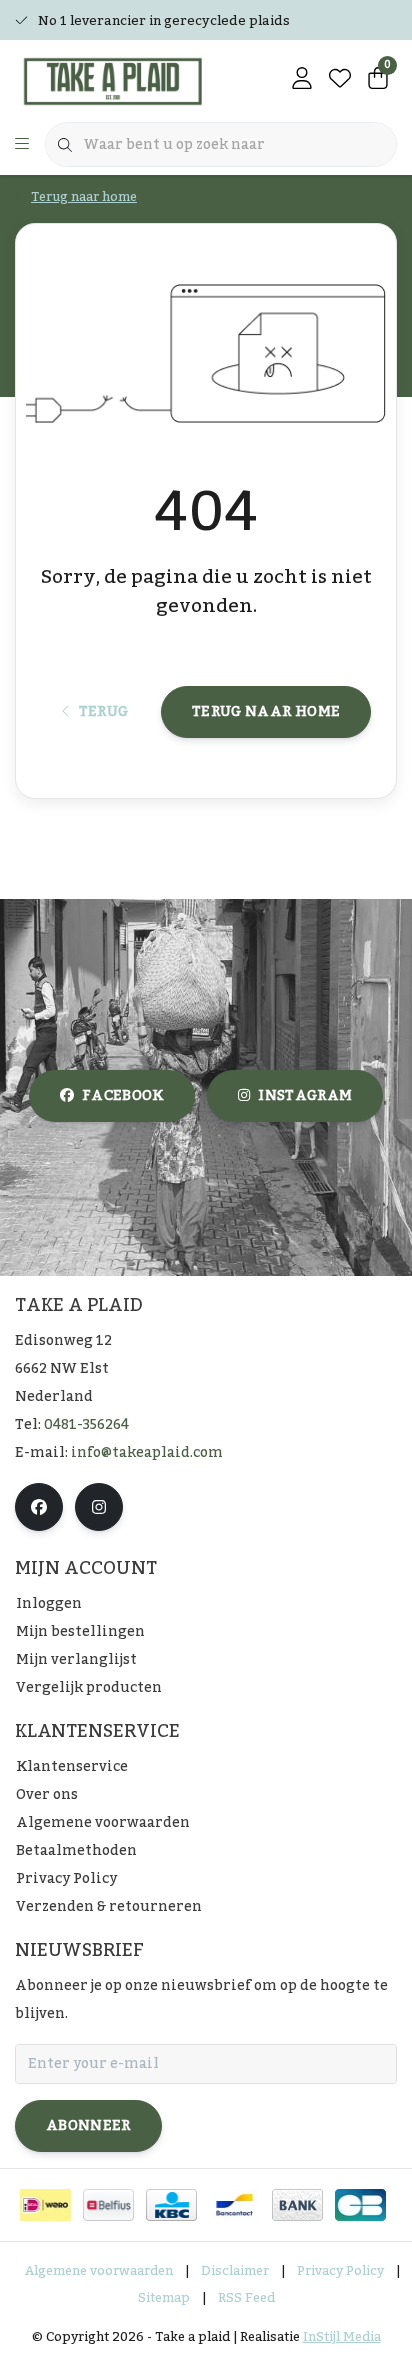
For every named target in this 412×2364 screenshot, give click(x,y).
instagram (305, 1096)
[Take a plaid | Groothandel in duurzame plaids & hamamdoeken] (120, 80)
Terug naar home (266, 712)
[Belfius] (108, 2205)
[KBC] (171, 2205)
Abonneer (88, 2126)
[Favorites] (340, 80)
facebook (123, 1096)
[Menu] (22, 145)
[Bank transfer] (297, 2205)
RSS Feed (246, 2298)
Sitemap (164, 2298)
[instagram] (99, 1507)
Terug (103, 712)
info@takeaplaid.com (147, 1453)
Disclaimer (235, 2271)
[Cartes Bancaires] (360, 2205)
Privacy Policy (340, 2271)
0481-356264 (86, 1425)
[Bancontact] (234, 2205)
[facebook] (39, 1507)
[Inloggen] (302, 80)
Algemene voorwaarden (99, 2271)
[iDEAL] (45, 2205)
